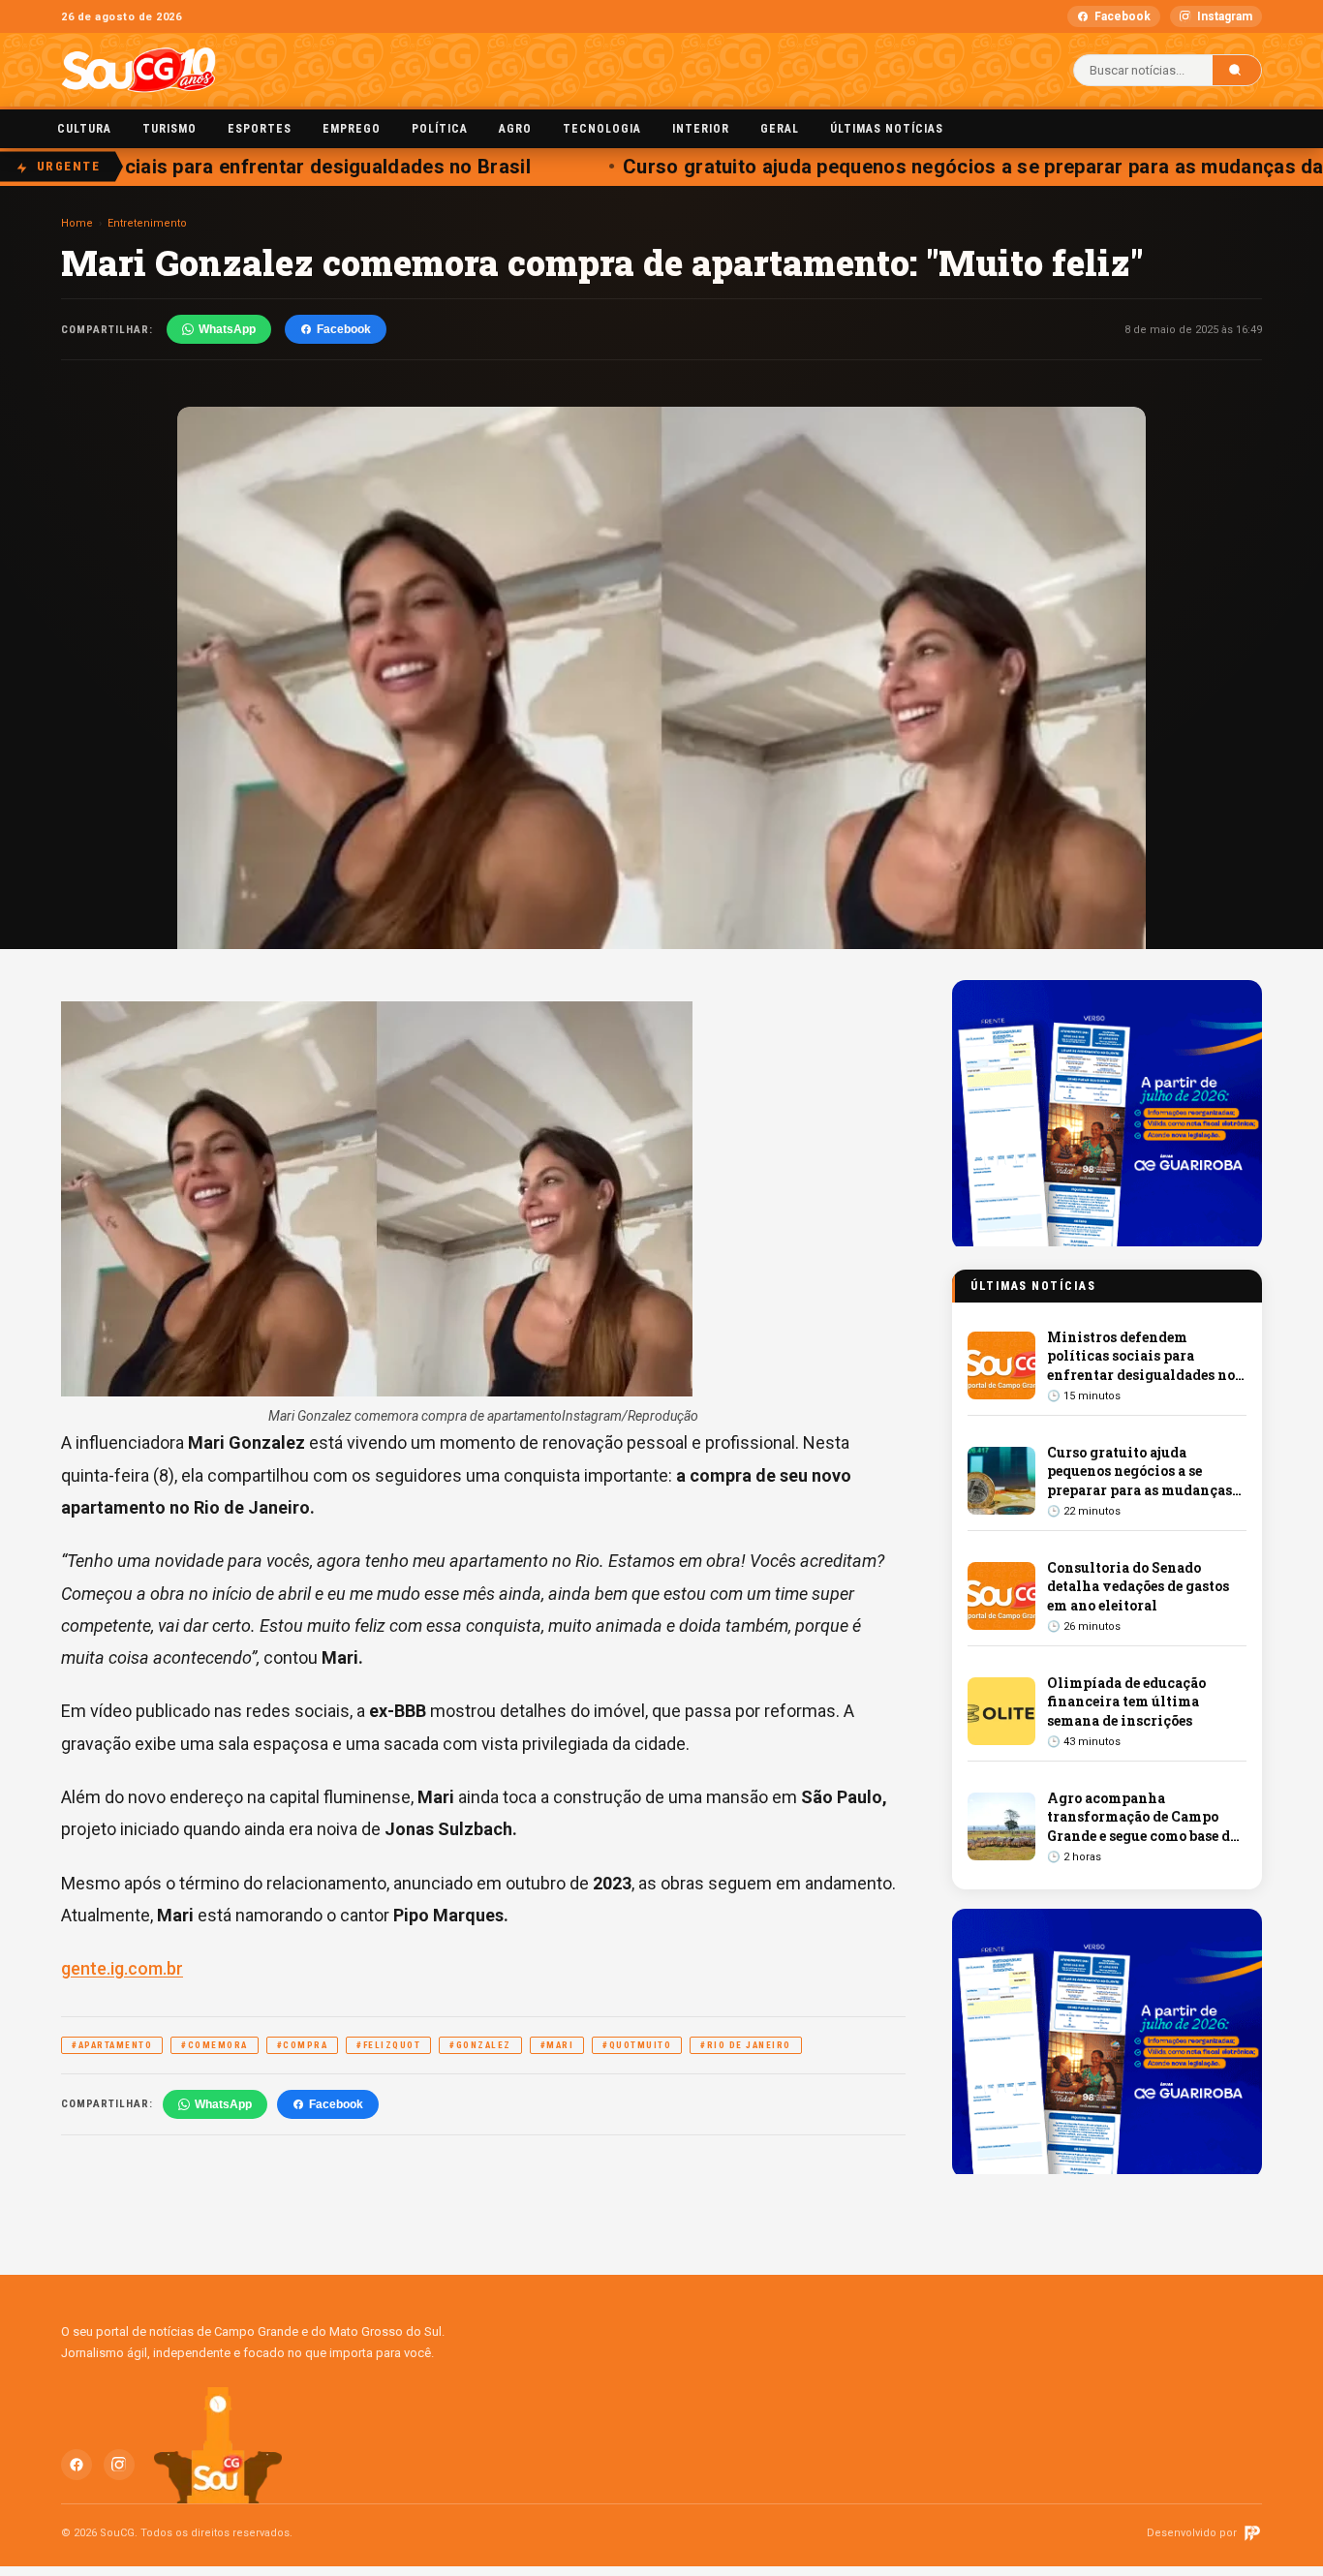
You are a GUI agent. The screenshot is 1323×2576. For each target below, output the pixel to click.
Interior (701, 129)
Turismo (169, 129)
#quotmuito (637, 2045)
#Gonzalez (480, 2045)
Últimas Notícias (887, 129)
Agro (515, 129)
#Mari (557, 2045)
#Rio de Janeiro (746, 2045)
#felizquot (388, 2045)
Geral (780, 129)
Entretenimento (147, 223)
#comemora (215, 2045)
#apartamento (112, 2045)
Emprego (352, 129)
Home (77, 223)
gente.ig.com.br (122, 1968)
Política (440, 129)
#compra (303, 2045)
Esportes (260, 129)
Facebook (1123, 16)
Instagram (1225, 16)
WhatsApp (227, 329)
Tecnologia (602, 129)
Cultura (84, 129)
